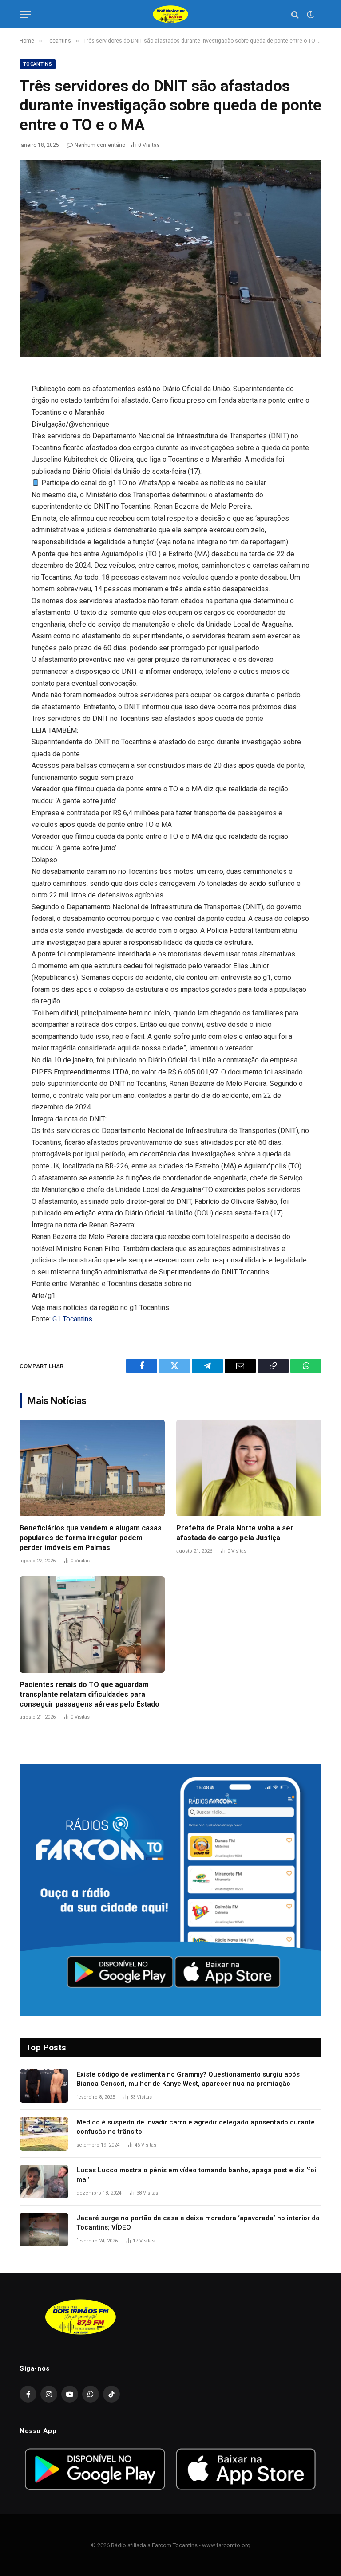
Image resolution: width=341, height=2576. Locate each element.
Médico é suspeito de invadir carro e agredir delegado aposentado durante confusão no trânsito (196, 2127)
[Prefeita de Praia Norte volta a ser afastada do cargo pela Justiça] (249, 1468)
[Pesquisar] (295, 14)
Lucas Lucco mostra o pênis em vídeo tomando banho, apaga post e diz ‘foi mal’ (196, 2175)
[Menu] (25, 14)
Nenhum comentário (100, 145)
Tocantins (38, 64)
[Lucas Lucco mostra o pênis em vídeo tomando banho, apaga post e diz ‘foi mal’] (44, 2182)
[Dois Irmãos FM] (170, 14)
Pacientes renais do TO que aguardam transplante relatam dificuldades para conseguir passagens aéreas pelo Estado (89, 1694)
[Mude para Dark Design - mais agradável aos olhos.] (309, 15)
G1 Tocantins (72, 1319)
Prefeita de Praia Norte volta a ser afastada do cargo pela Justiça (235, 1533)
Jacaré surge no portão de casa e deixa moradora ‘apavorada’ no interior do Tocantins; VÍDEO (198, 2223)
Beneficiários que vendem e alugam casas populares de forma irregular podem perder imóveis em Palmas (91, 1538)
